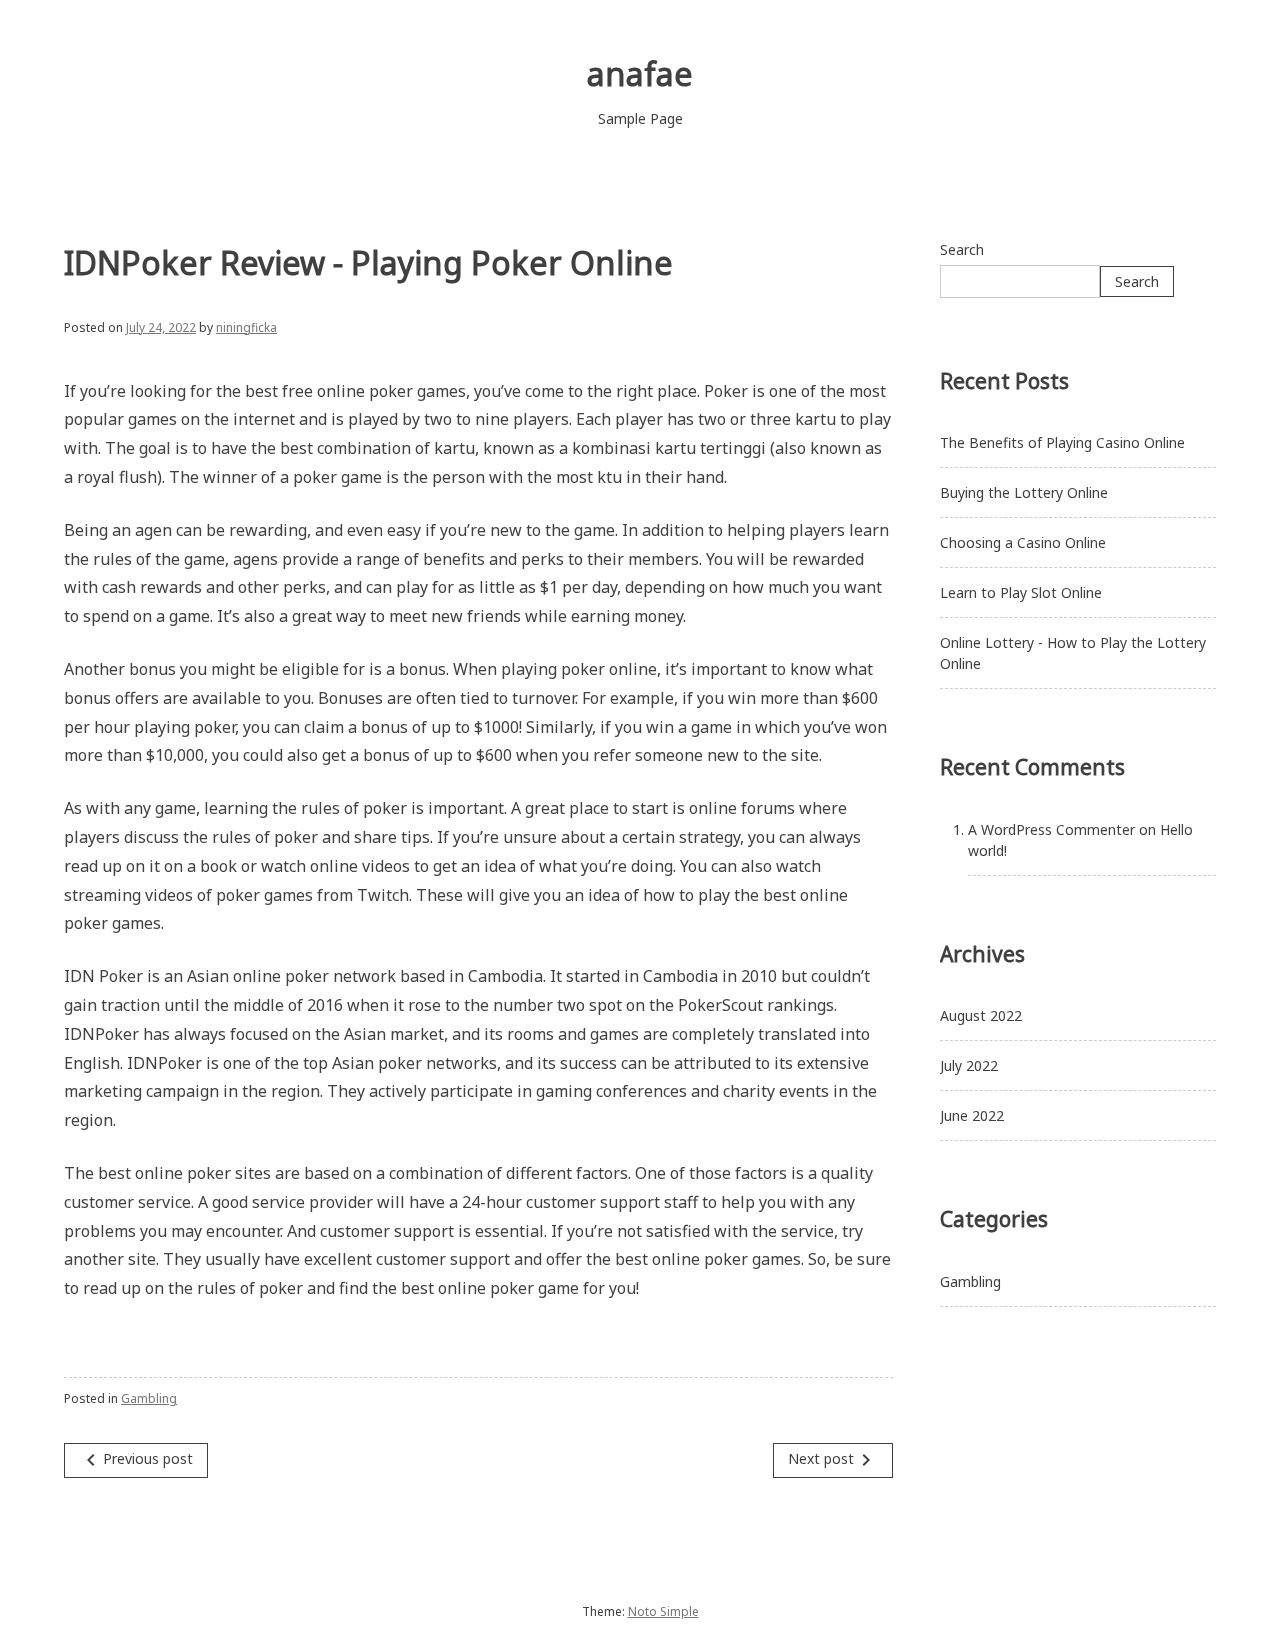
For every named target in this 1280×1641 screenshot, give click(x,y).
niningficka (246, 327)
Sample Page (640, 118)
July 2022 (969, 1065)
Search (962, 249)
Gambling (149, 1398)
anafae (640, 73)
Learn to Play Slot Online (1021, 592)
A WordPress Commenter (1051, 829)
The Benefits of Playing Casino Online (1062, 442)
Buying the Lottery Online (1024, 492)
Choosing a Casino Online (1023, 542)
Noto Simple (663, 1611)
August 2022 (981, 1015)
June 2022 (972, 1115)
